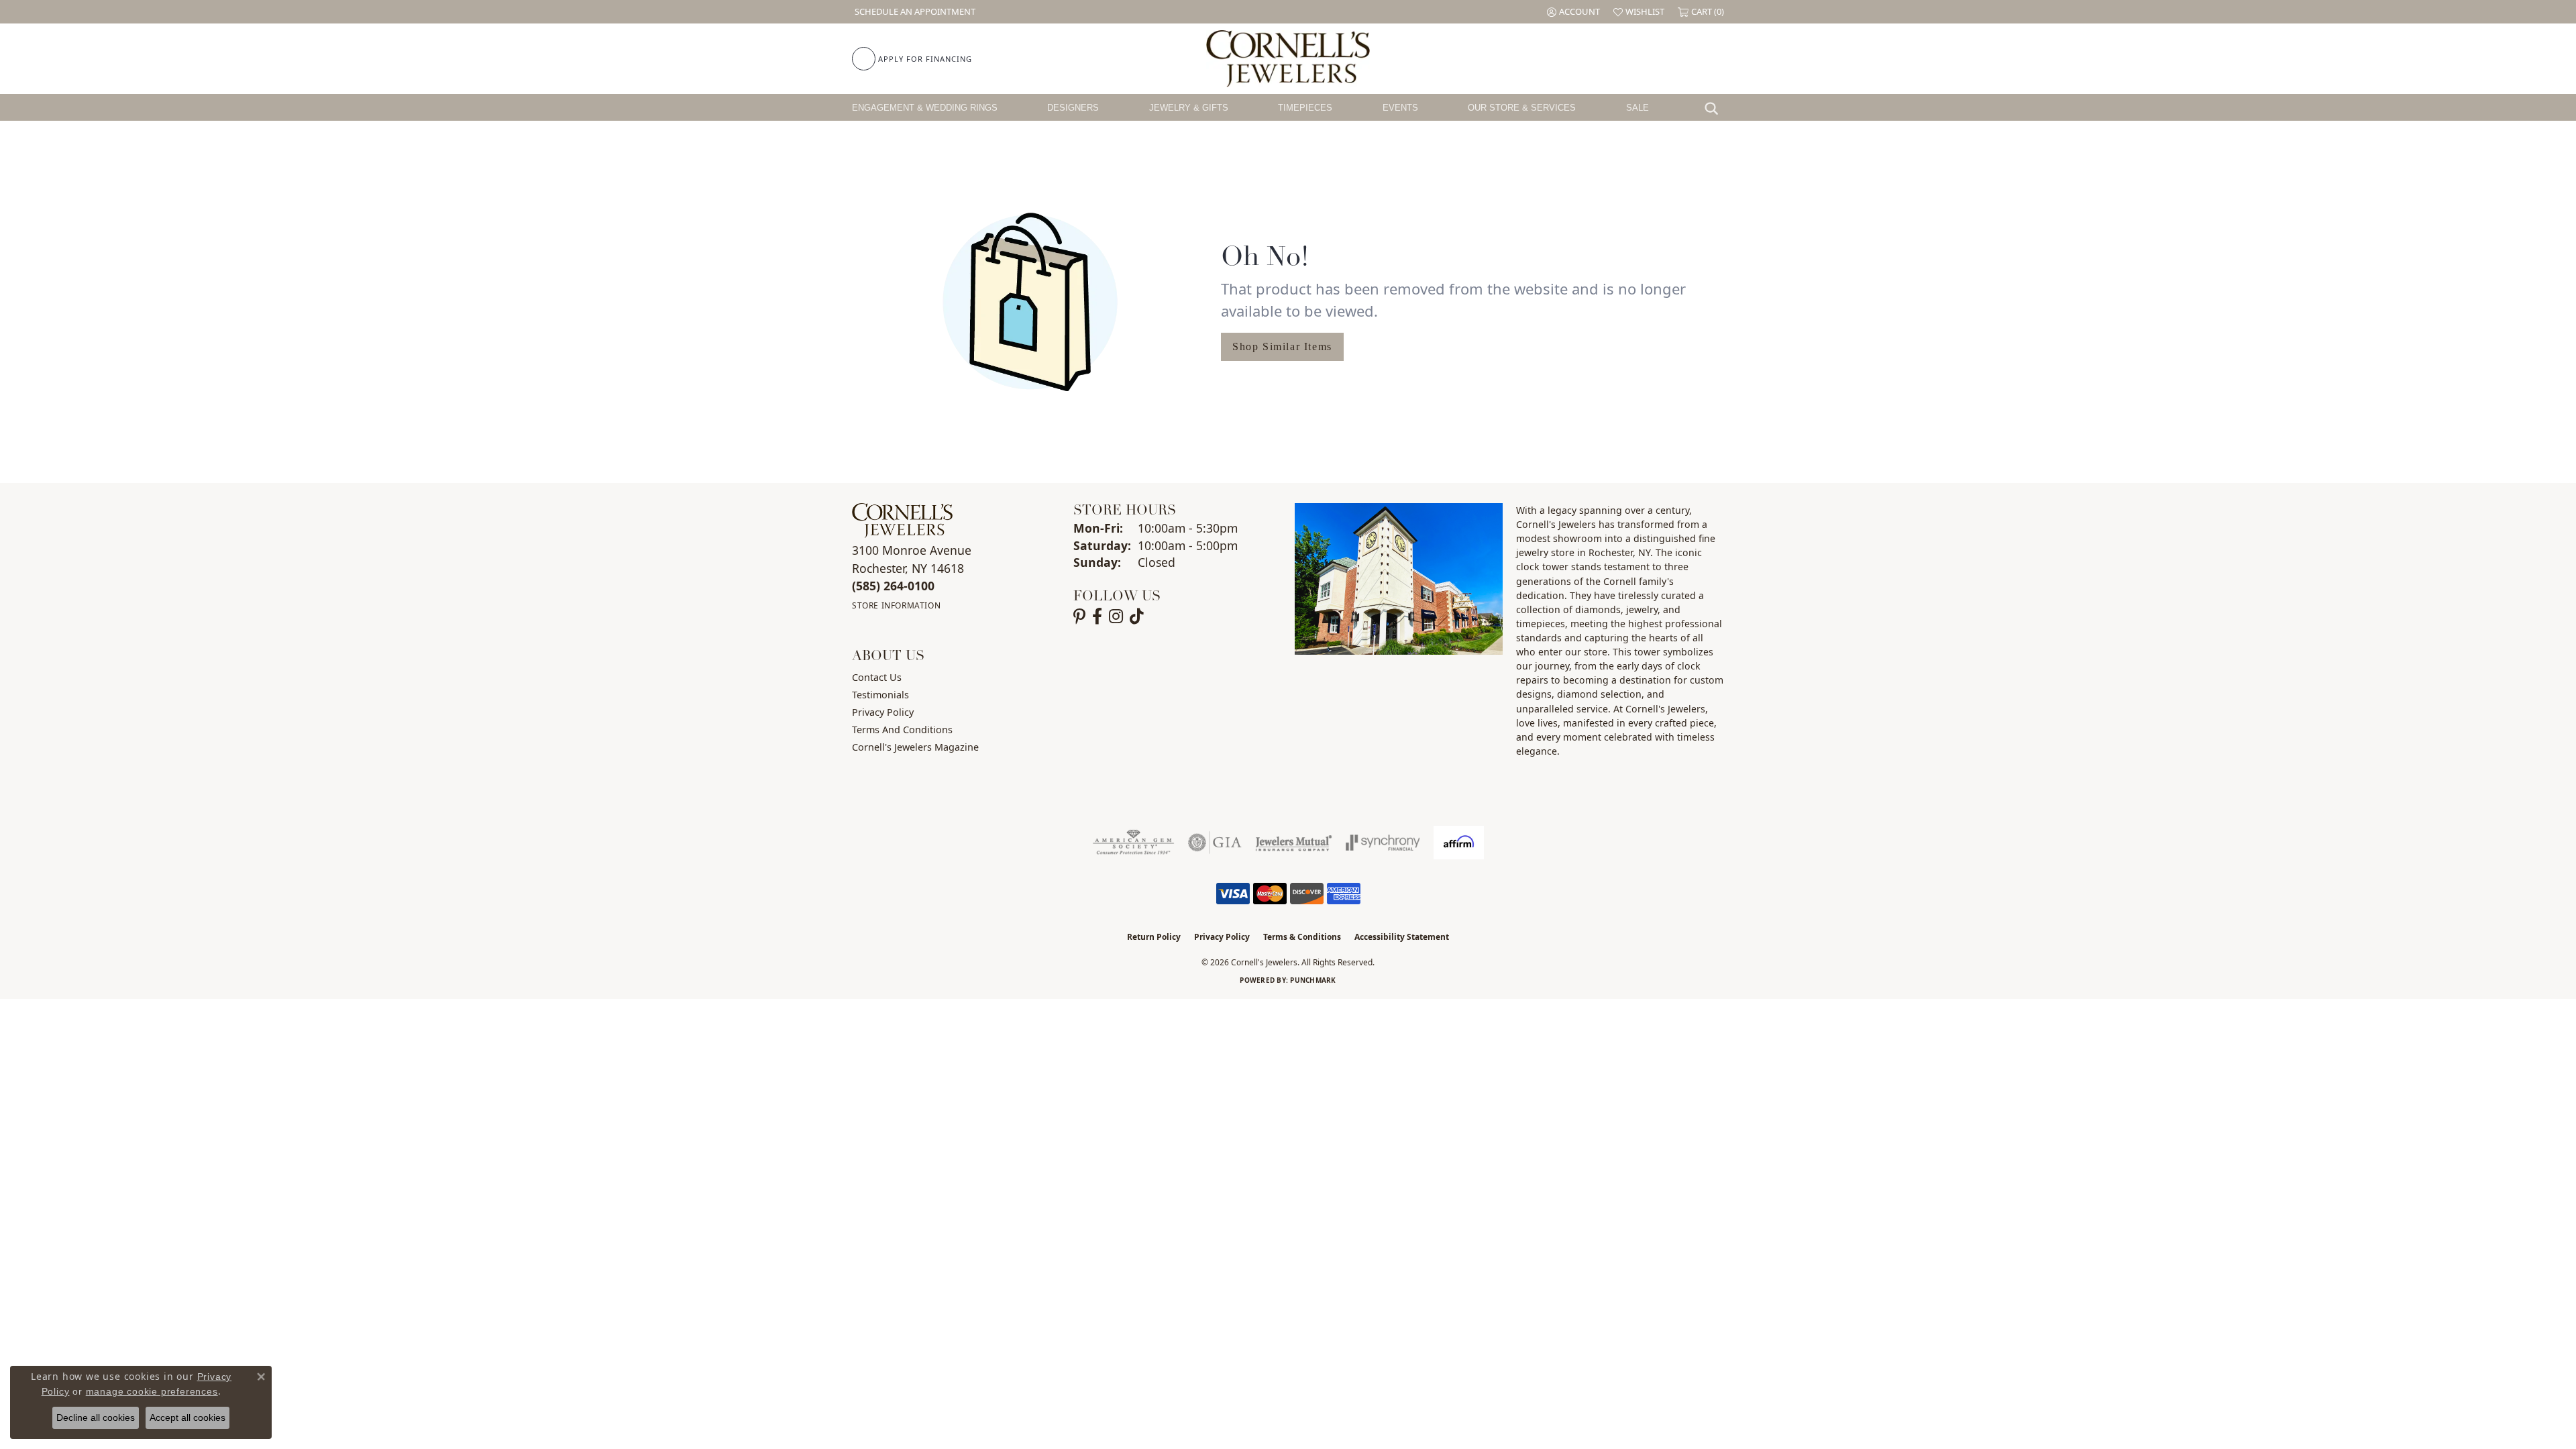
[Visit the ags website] (1133, 843)
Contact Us (877, 677)
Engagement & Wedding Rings (925, 108)
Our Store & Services (1522, 108)
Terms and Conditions (902, 730)
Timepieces (1305, 108)
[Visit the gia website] (1215, 843)
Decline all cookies (96, 1417)
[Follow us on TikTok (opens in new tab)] (1137, 616)
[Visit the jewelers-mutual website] (1294, 843)
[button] (1573, 12)
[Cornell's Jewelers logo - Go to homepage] (1288, 59)
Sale (1638, 108)
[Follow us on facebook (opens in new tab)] (1097, 616)
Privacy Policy (883, 712)
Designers (1073, 108)
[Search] (1715, 107)
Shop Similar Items (1282, 346)
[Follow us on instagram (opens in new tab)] (1116, 616)
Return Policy (1154, 937)
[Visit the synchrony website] (1383, 843)
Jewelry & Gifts (1189, 108)
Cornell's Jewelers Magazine (915, 747)
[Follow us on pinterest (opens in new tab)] (1079, 616)
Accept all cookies (187, 1417)
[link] (914, 12)
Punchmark (1313, 980)
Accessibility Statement (1402, 937)
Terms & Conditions (1302, 937)
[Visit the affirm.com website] (1459, 843)
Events (1400, 108)
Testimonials (880, 695)
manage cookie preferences (152, 1391)
